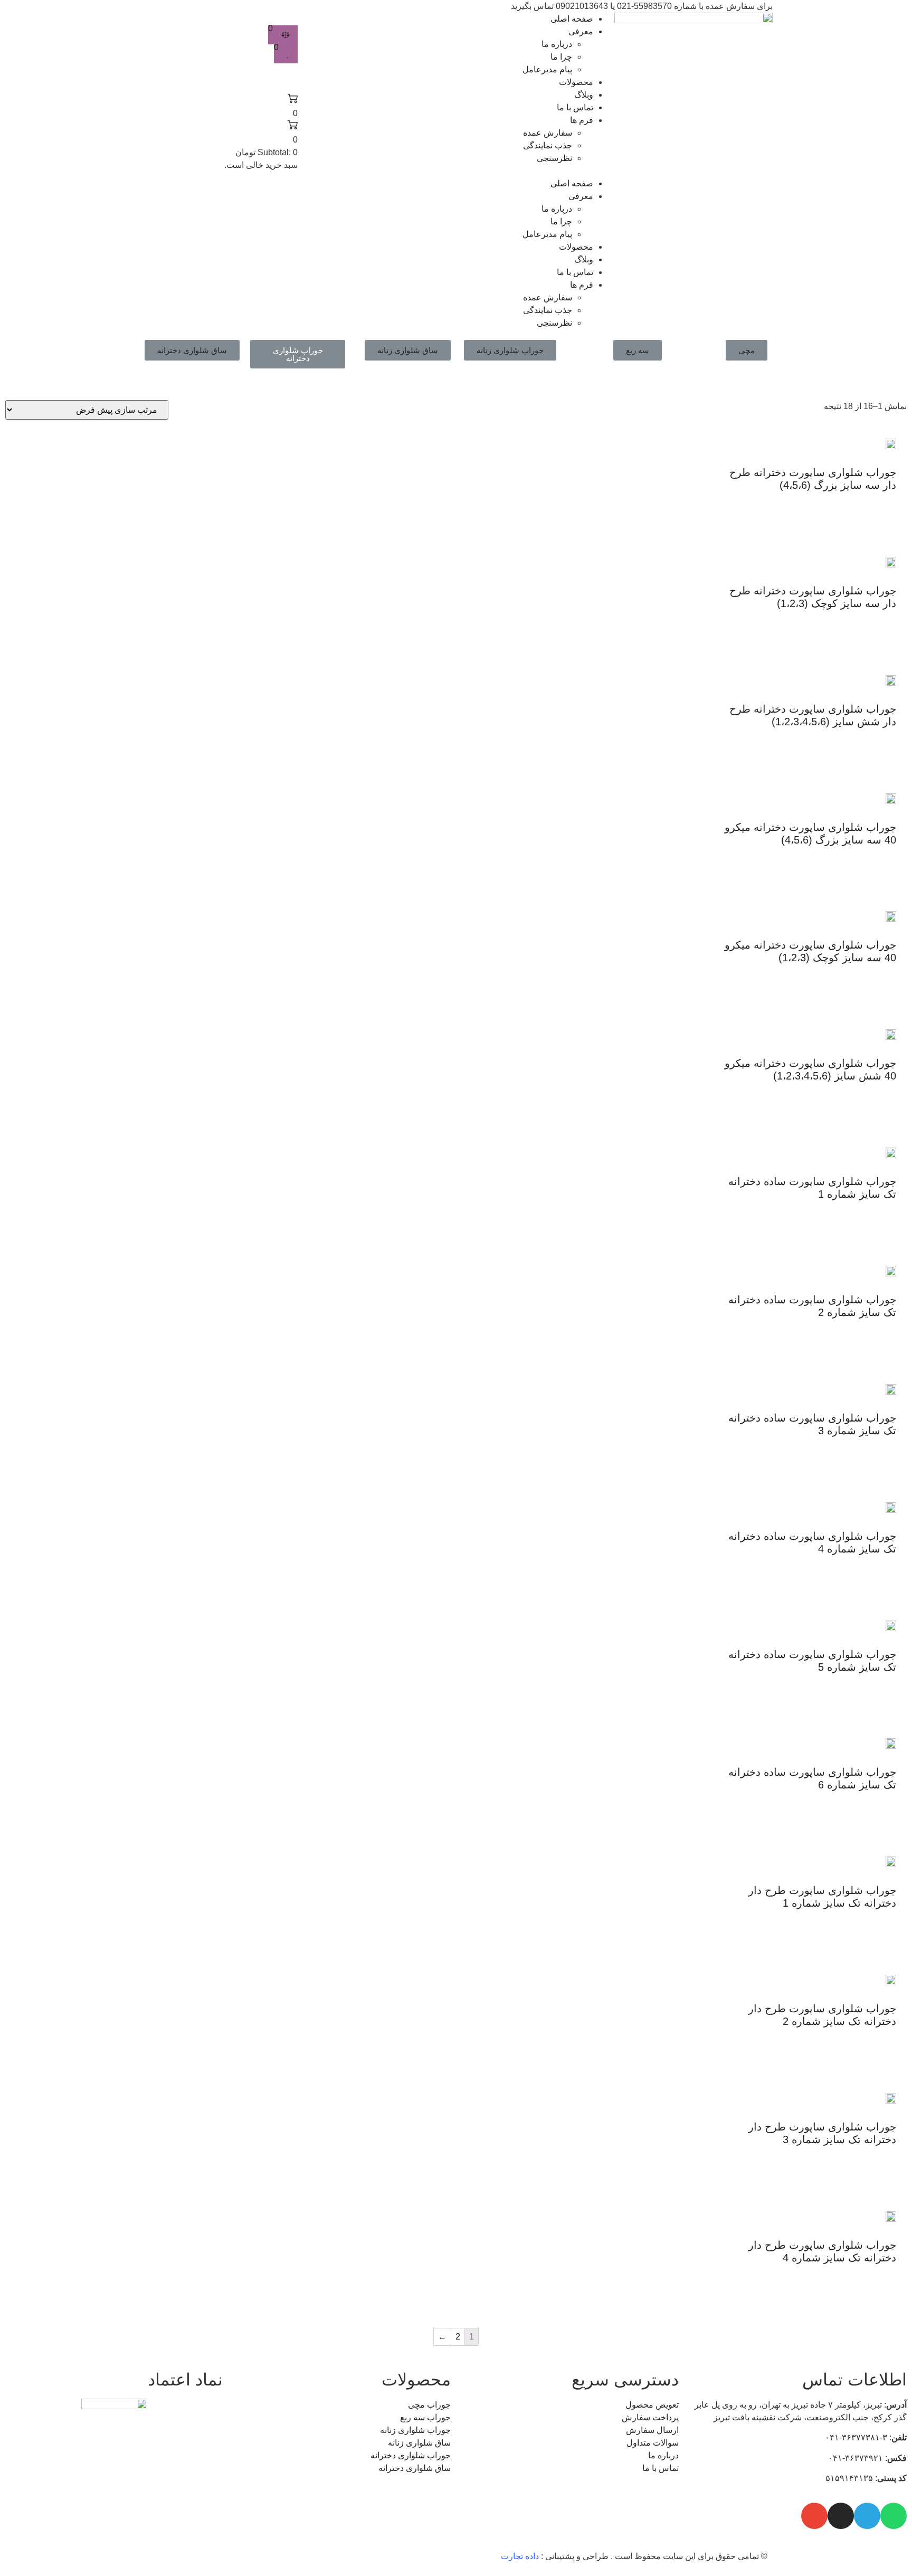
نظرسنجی (554, 158)
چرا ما (561, 57)
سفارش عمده (548, 133)
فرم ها (582, 120)
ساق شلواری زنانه (408, 350)
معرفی (581, 31)
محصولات (576, 82)
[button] (456, 171)
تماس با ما (575, 107)
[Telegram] (867, 2516)
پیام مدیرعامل (547, 69)
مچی (747, 350)
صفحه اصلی (572, 19)
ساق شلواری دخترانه (192, 350)
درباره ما (557, 44)
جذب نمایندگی (548, 145)
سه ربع (638, 350)
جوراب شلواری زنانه (510, 350)
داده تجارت (520, 2556)
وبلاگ (584, 95)
